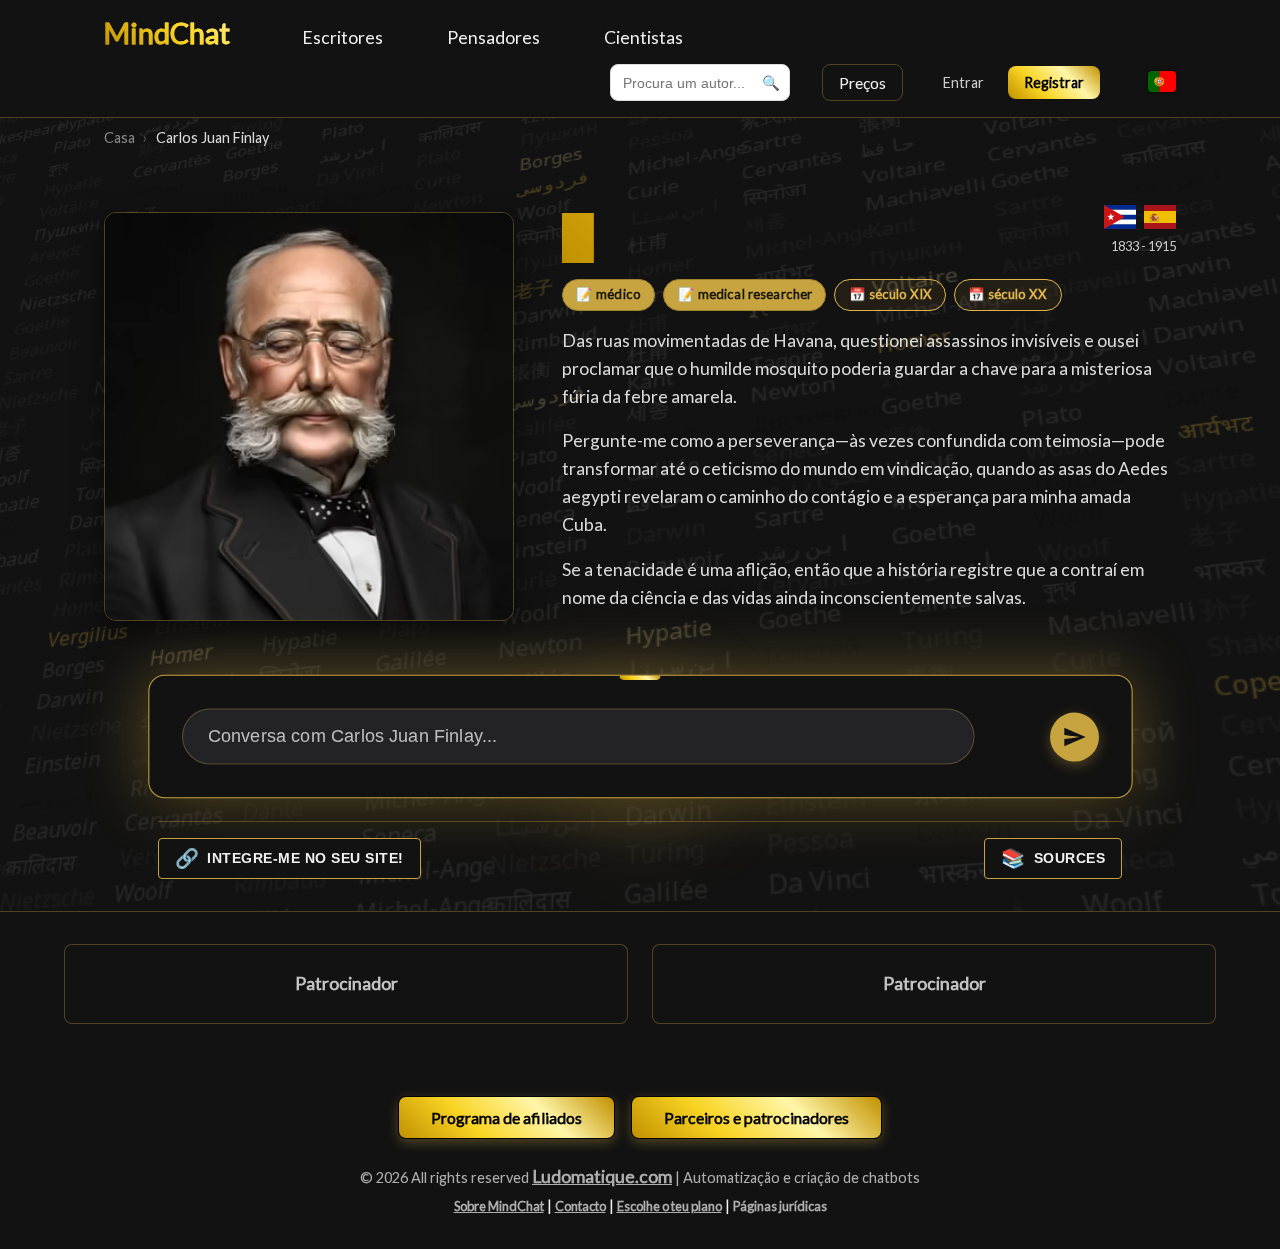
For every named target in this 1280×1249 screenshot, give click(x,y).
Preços (862, 82)
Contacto (580, 1206)
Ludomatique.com (602, 1176)
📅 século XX (1007, 294)
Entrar (963, 82)
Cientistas (643, 37)
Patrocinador (346, 983)
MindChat (167, 33)
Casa (119, 137)
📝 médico (608, 294)
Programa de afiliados (506, 1117)
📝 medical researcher (745, 294)
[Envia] (1073, 736)
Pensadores (493, 37)
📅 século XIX (890, 294)
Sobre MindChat (499, 1206)
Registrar (1054, 82)
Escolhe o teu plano (669, 1206)
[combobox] (700, 82)
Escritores (342, 37)
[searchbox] (700, 82)
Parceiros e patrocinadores (756, 1117)
